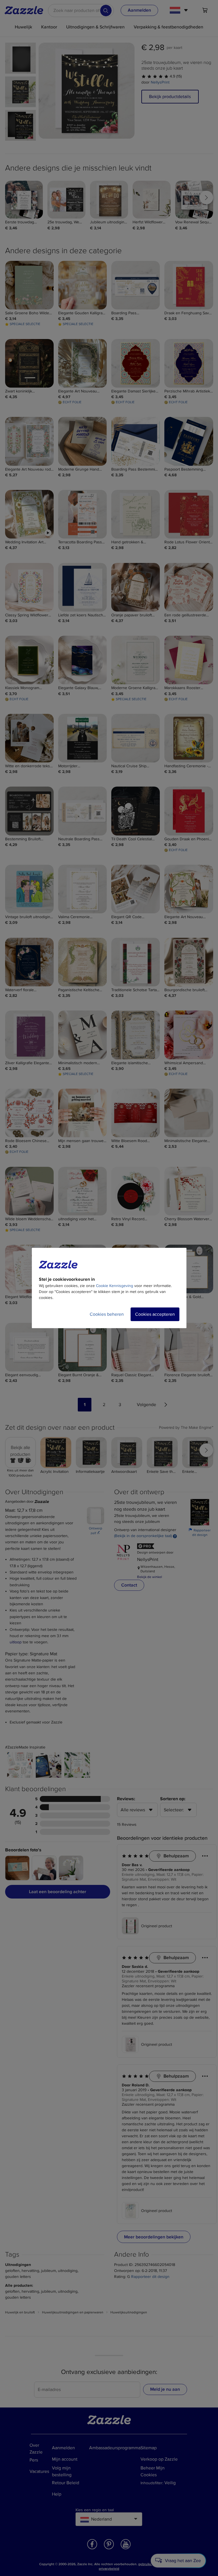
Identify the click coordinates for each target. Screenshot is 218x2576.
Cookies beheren (107, 1314)
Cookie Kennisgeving (115, 1286)
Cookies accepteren (155, 1314)
